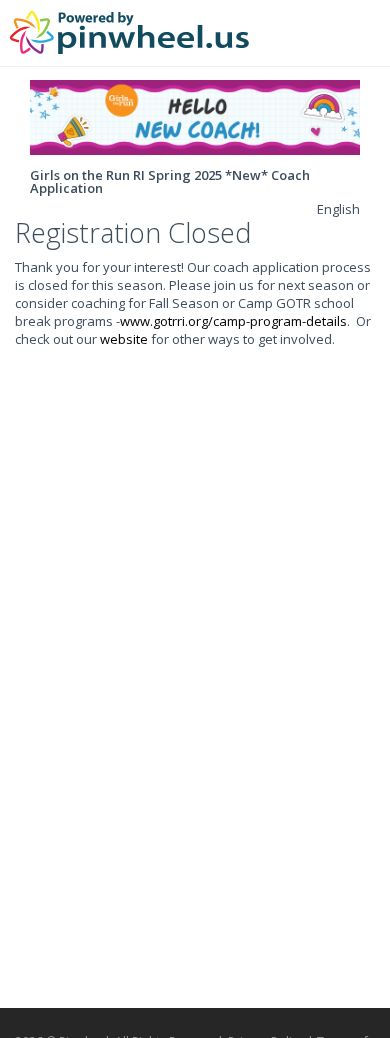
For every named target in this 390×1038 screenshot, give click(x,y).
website (124, 339)
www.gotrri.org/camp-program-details (233, 321)
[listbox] (338, 209)
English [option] (338, 209)
